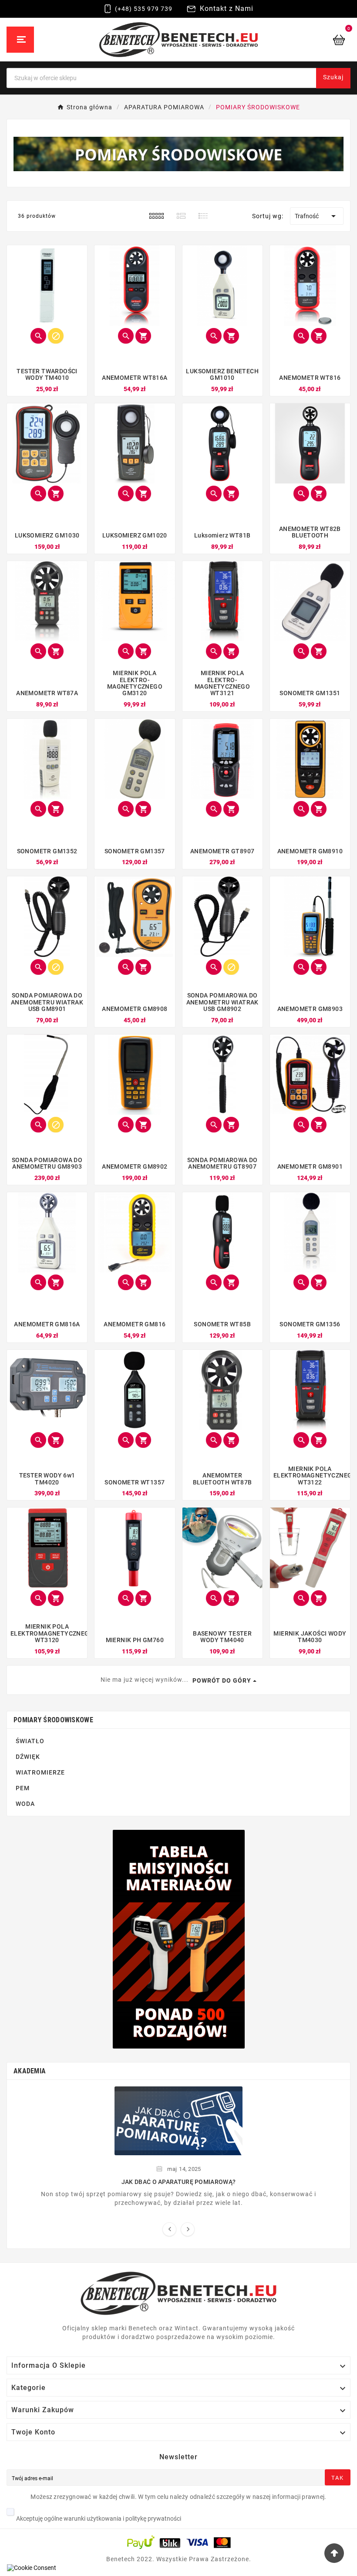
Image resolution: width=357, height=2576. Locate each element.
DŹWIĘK (28, 1757)
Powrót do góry (222, 1680)
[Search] (324, 71)
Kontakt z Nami (227, 8)
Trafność (317, 216)
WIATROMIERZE (40, 1772)
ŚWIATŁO (30, 1741)
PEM (23, 1788)
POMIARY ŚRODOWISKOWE (53, 1720)
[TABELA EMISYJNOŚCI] (179, 1939)
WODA (25, 1804)
